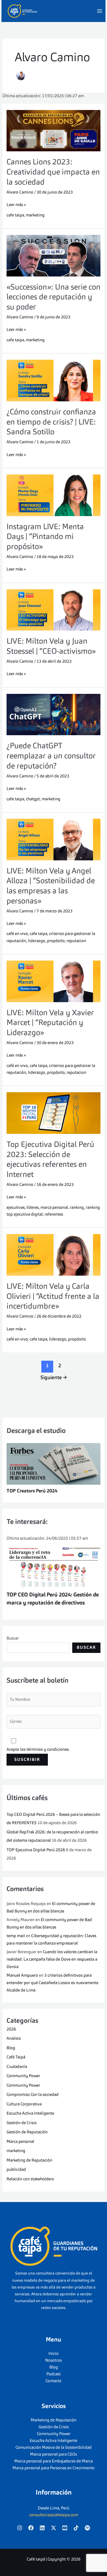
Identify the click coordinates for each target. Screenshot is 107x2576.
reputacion (76, 941)
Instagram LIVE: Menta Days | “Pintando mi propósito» (45, 537)
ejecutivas (16, 1208)
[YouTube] (65, 2528)
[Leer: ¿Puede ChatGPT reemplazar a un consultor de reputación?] (54, 715)
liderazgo (37, 941)
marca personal (54, 1208)
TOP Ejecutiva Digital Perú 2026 (36, 1850)
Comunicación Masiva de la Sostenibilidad (53, 2448)
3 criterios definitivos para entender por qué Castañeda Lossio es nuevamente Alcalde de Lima (52, 1983)
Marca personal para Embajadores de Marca (53, 2461)
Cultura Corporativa (24, 2104)
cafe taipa (15, 215)
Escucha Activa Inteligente (30, 2113)
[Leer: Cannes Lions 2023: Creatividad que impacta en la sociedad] (54, 131)
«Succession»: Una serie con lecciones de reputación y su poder (53, 298)
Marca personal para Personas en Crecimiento (53, 2468)
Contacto (53, 2381)
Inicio (53, 2354)
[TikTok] (76, 2528)
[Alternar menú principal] (99, 11)
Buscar (13, 1638)
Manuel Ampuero (22, 1975)
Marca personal (20, 2142)
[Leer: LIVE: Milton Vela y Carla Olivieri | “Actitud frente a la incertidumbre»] (54, 1255)
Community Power (23, 2076)
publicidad (16, 2170)
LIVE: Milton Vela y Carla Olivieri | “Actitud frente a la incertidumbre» (53, 1297)
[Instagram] (20, 2528)
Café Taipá (16, 2057)
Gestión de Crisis (22, 2123)
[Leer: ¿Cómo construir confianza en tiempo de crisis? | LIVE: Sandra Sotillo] (54, 381)
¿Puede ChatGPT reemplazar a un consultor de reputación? (51, 756)
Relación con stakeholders (30, 2179)
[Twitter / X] (53, 2528)
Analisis (14, 2039)
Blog (11, 2048)
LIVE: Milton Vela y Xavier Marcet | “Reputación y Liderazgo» (50, 1023)
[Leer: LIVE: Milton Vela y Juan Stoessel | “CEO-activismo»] (54, 610)
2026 (11, 2029)
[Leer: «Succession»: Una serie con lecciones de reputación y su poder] (54, 256)
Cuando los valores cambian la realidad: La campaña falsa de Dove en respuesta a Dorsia (52, 1959)
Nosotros (53, 2360)
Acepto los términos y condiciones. (38, 1750)
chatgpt (33, 799)
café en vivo (17, 934)
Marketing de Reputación (29, 2160)
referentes (54, 1214)
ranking (77, 1208)
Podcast (53, 2374)
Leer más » (16, 204)
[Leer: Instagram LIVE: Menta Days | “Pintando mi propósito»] (54, 495)
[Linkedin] (42, 2528)
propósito (56, 941)
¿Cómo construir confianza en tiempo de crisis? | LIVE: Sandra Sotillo (51, 422)
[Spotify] (87, 2528)
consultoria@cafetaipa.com (54, 2515)
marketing (35, 215)
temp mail (16, 1936)
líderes (33, 1208)
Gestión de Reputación (27, 2132)
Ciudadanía (17, 2067)
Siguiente (54, 1378)
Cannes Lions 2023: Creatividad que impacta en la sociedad (53, 172)
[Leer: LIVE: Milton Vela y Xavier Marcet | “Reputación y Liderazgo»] (54, 981)
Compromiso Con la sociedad (33, 2095)
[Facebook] (31, 2528)
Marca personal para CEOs (53, 2454)
